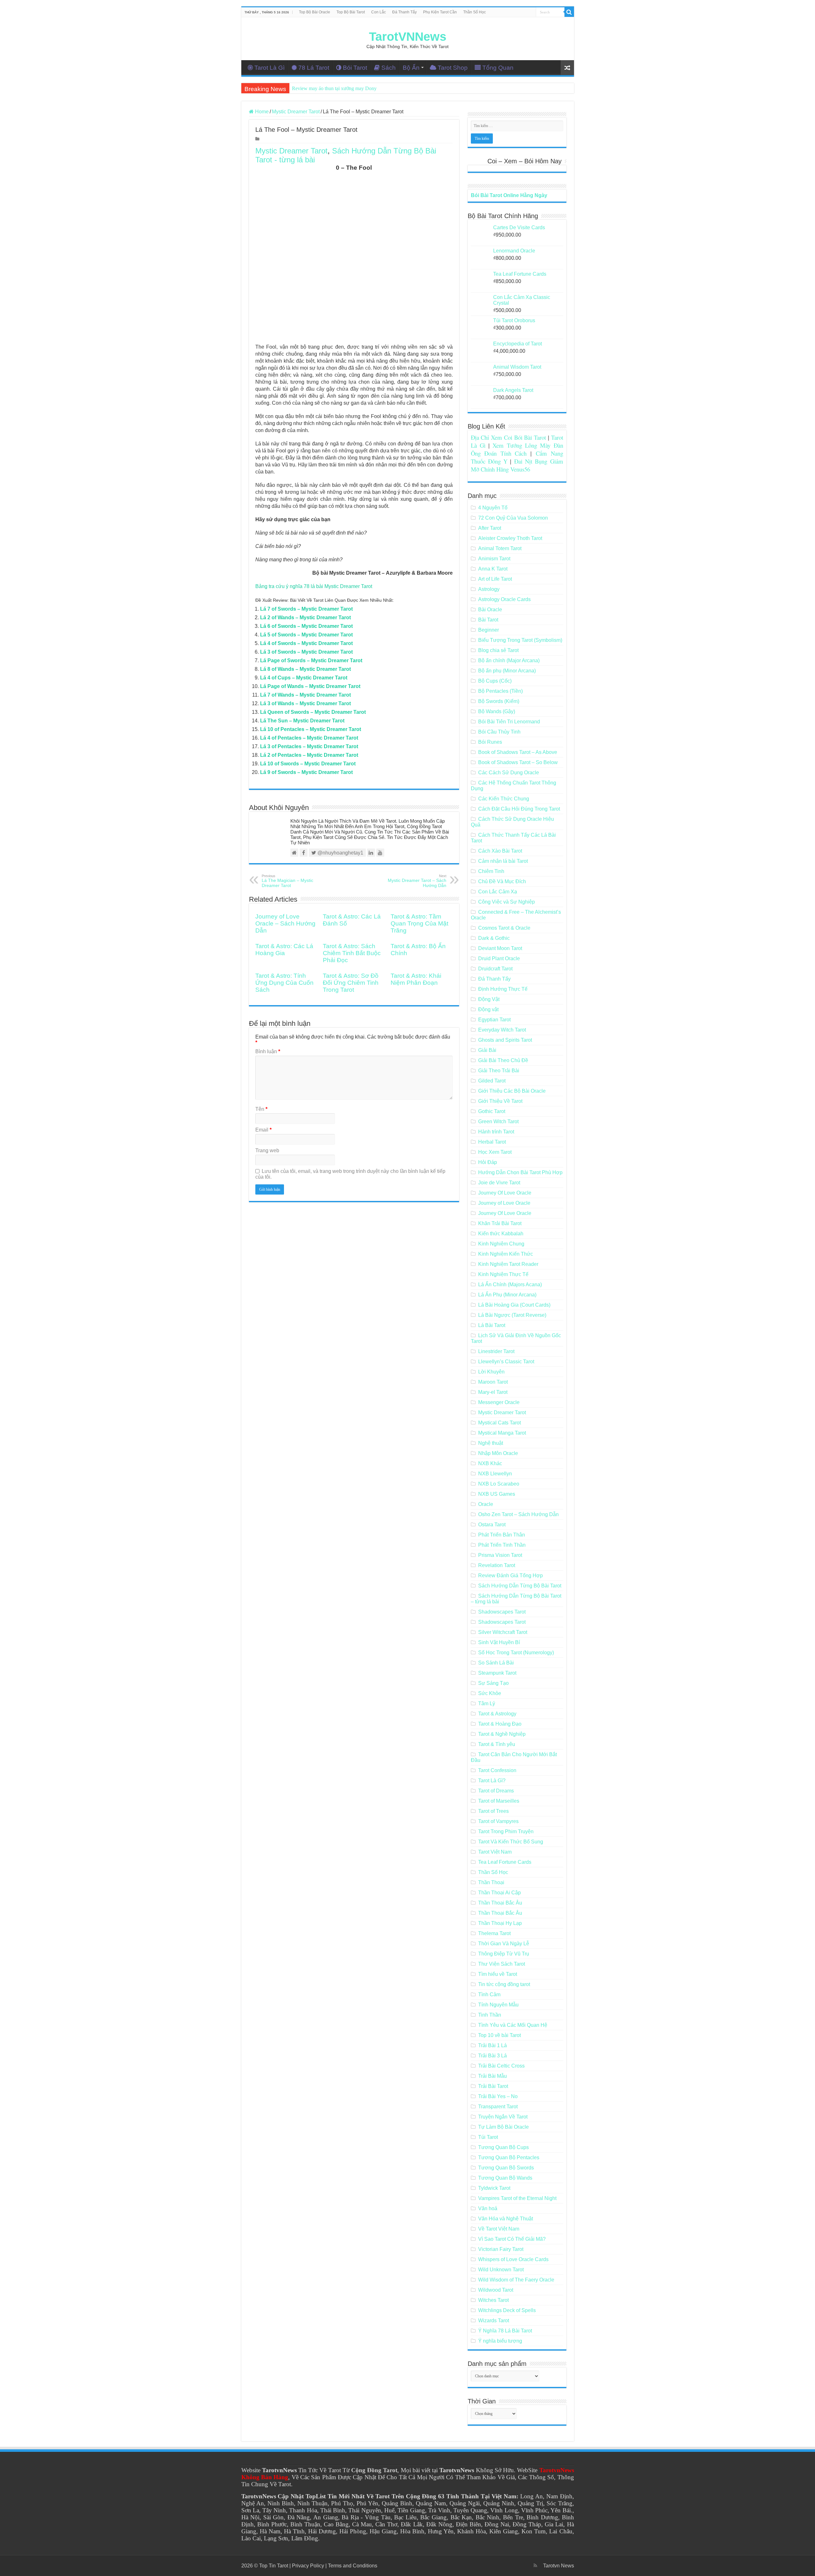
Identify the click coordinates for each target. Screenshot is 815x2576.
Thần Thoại (491, 1882)
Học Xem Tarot (495, 1152)
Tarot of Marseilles (499, 1801)
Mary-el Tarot (493, 1392)
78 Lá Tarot (314, 68)
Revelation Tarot (497, 1565)
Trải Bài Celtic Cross (501, 2066)
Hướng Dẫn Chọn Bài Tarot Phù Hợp (520, 1172)
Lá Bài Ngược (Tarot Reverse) (512, 1315)
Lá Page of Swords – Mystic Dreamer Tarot (311, 660)
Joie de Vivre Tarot (499, 1183)
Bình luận (268, 1051)
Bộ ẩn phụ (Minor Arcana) (507, 671)
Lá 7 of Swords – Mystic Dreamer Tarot (306, 609)
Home (261, 112)
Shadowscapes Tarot (502, 1612)
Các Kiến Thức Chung (504, 799)
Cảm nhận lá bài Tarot (503, 861)
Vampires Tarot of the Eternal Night (517, 2198)
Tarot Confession (497, 1770)
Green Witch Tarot (498, 1121)
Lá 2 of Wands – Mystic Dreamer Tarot (305, 617)
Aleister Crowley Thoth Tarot (510, 538)
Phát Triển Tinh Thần (502, 1545)
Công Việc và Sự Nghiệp (507, 902)
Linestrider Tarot (496, 1351)
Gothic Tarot (492, 1111)
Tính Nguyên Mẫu (498, 2005)
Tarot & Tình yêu (497, 1744)
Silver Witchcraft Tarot (503, 1632)
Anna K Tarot (493, 569)
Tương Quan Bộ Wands (505, 2178)
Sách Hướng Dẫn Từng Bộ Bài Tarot (520, 1586)
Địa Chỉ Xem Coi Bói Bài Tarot (509, 437)
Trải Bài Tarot (493, 2086)
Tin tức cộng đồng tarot (504, 1984)
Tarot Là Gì (269, 68)
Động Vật (489, 999)
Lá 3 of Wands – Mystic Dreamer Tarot (305, 703)
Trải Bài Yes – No (498, 2096)
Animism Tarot (494, 559)
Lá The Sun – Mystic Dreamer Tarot (302, 721)
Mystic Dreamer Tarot (296, 112)
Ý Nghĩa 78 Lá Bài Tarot (505, 2331)
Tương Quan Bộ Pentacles (509, 2157)
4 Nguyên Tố (493, 508)
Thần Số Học (475, 12)
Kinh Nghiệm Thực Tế (503, 1274)
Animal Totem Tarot (500, 548)
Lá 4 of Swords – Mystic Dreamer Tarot (306, 643)
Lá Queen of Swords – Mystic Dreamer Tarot (313, 712)
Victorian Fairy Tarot (501, 2249)
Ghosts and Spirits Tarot (505, 1040)
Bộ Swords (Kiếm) (499, 701)
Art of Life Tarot (495, 579)
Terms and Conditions (353, 2566)
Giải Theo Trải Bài (499, 1071)
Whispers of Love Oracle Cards (513, 2259)
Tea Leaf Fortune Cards (505, 1862)
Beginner (489, 630)
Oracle (486, 1504)
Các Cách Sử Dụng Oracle (509, 773)
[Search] (569, 12)
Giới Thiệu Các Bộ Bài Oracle (512, 1091)
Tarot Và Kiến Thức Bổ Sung (511, 1842)
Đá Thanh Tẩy (404, 12)
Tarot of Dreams (496, 1791)
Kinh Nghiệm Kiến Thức (506, 1254)
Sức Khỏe (490, 1693)
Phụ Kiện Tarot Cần (440, 12)
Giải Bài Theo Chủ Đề (503, 1060)
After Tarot (490, 528)
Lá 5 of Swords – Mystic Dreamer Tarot (306, 635)
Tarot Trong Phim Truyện (506, 1831)
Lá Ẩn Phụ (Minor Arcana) (507, 1295)
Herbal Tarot (492, 1142)
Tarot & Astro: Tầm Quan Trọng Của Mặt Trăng (419, 923)
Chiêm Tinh (491, 871)
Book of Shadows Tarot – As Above (518, 752)
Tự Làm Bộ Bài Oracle (503, 2127)
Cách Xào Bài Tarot (500, 851)
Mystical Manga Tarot (502, 1433)
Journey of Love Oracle (504, 1203)
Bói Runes (490, 742)
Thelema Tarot (494, 1933)
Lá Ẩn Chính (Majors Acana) (510, 1284)
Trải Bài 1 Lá (493, 2045)
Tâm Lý (487, 1703)
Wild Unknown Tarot (501, 2270)
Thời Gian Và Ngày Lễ (504, 1944)
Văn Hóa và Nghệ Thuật (506, 2219)
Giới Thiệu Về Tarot (500, 1101)
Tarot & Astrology (497, 1714)
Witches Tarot (493, 2300)
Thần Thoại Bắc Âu (500, 1903)
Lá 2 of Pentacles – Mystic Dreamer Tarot (309, 755)
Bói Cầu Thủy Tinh (499, 732)
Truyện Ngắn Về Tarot (503, 2117)
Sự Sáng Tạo (493, 1683)
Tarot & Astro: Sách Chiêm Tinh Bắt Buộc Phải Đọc (352, 953)
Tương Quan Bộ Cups (503, 2147)
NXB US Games (497, 1494)
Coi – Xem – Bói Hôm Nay (524, 161)
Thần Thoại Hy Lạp (500, 1923)
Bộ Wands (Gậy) (497, 711)
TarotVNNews (408, 37)
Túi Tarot (488, 2137)
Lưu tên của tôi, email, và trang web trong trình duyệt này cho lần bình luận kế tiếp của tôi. (350, 1174)
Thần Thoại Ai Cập (500, 1893)
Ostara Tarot (492, 1525)
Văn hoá (488, 2208)
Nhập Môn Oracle (498, 1453)
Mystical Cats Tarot (500, 1423)
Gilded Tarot (492, 1081)
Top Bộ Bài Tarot (351, 12)
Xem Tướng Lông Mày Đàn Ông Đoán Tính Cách (517, 449)
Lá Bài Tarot (492, 1325)
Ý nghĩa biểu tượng (500, 2341)
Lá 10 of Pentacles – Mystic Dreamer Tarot (311, 729)
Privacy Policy (308, 2566)
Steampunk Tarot (497, 1673)
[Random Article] (567, 68)
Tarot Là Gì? (492, 1781)
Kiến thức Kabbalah (501, 1234)
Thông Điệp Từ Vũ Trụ (504, 1954)
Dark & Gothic (494, 938)
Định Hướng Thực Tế (503, 989)
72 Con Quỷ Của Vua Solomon (513, 518)
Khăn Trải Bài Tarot (500, 1223)
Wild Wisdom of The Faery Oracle (516, 2280)
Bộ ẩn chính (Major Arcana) (509, 660)
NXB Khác (490, 1463)
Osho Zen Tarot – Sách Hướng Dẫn (518, 1514)
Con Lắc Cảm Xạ (498, 892)
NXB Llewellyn (495, 1474)
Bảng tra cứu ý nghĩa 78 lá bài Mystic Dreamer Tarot (314, 586)
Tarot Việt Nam (495, 1852)
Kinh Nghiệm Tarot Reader (508, 1264)
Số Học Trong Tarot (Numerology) (516, 1653)
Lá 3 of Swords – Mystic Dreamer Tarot (306, 652)
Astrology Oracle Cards (504, 599)
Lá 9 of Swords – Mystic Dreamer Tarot (306, 772)
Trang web (267, 1150)
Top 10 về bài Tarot (500, 2035)
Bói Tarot (355, 68)
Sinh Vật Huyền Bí (499, 1642)
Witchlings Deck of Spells (507, 2310)
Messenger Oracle (499, 1402)
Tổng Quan (498, 68)
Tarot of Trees (493, 1811)
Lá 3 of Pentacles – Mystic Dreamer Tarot (309, 746)
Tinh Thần (490, 2015)
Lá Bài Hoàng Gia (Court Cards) (514, 1305)
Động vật (488, 1009)
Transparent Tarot (498, 2107)
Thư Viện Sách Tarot (502, 1964)
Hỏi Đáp (488, 1162)
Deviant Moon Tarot (500, 948)
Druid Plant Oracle (499, 958)
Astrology (489, 589)
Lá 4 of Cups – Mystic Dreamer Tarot (304, 678)
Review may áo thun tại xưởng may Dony (334, 88)
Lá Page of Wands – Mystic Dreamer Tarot (310, 686)
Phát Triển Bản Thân (502, 1535)
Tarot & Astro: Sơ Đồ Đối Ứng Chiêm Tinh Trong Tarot (351, 983)
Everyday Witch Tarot (502, 1030)
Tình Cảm (489, 1994)
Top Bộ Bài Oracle (315, 12)
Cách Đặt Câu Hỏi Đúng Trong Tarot (519, 809)
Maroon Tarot (493, 1382)
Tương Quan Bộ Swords (506, 2168)
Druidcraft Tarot (495, 969)
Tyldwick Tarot (494, 2188)
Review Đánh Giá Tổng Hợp (510, 1575)
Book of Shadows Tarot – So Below (518, 762)
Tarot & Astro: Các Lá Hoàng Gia (284, 950)
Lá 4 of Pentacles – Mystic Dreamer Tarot (309, 738)
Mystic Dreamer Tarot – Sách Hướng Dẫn (417, 881)
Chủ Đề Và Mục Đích (502, 881)
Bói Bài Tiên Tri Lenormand (509, 722)
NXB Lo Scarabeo (499, 1484)
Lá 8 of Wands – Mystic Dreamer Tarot (305, 669)
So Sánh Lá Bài (496, 1663)
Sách (389, 68)
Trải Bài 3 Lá (493, 2056)
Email (263, 1130)
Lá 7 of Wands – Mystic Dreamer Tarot (305, 695)
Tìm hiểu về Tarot (498, 1974)
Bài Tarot (488, 620)
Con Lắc (379, 12)
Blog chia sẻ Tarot (498, 650)
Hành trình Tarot (496, 1132)
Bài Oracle (490, 610)
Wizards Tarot (494, 2321)
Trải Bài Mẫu (493, 2076)
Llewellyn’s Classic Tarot (506, 1362)
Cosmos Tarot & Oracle (504, 928)
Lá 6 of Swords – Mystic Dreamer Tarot (306, 626)
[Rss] (535, 2565)
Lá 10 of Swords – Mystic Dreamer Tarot (308, 764)
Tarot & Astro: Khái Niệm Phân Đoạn (416, 979)
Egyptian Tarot (494, 1020)
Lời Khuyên (491, 1372)
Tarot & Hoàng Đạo (500, 1724)
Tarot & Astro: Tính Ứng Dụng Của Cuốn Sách (284, 983)
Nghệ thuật (491, 1443)
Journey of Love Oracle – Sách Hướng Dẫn (285, 923)
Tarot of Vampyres (498, 1821)
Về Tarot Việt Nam (499, 2229)
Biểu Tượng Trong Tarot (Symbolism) (520, 640)
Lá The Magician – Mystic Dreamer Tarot (287, 881)
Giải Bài (487, 1050)
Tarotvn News (559, 2566)
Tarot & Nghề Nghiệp (502, 1734)
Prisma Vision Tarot (500, 1555)
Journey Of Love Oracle (505, 1193)
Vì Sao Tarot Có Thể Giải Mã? (512, 2239)
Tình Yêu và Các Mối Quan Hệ (513, 2025)
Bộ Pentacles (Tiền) (500, 691)
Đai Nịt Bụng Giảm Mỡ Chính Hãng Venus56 (517, 465)
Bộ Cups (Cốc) (495, 681)
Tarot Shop (453, 68)
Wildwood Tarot (496, 2290)
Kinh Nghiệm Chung (501, 1244)
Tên (261, 1109)
